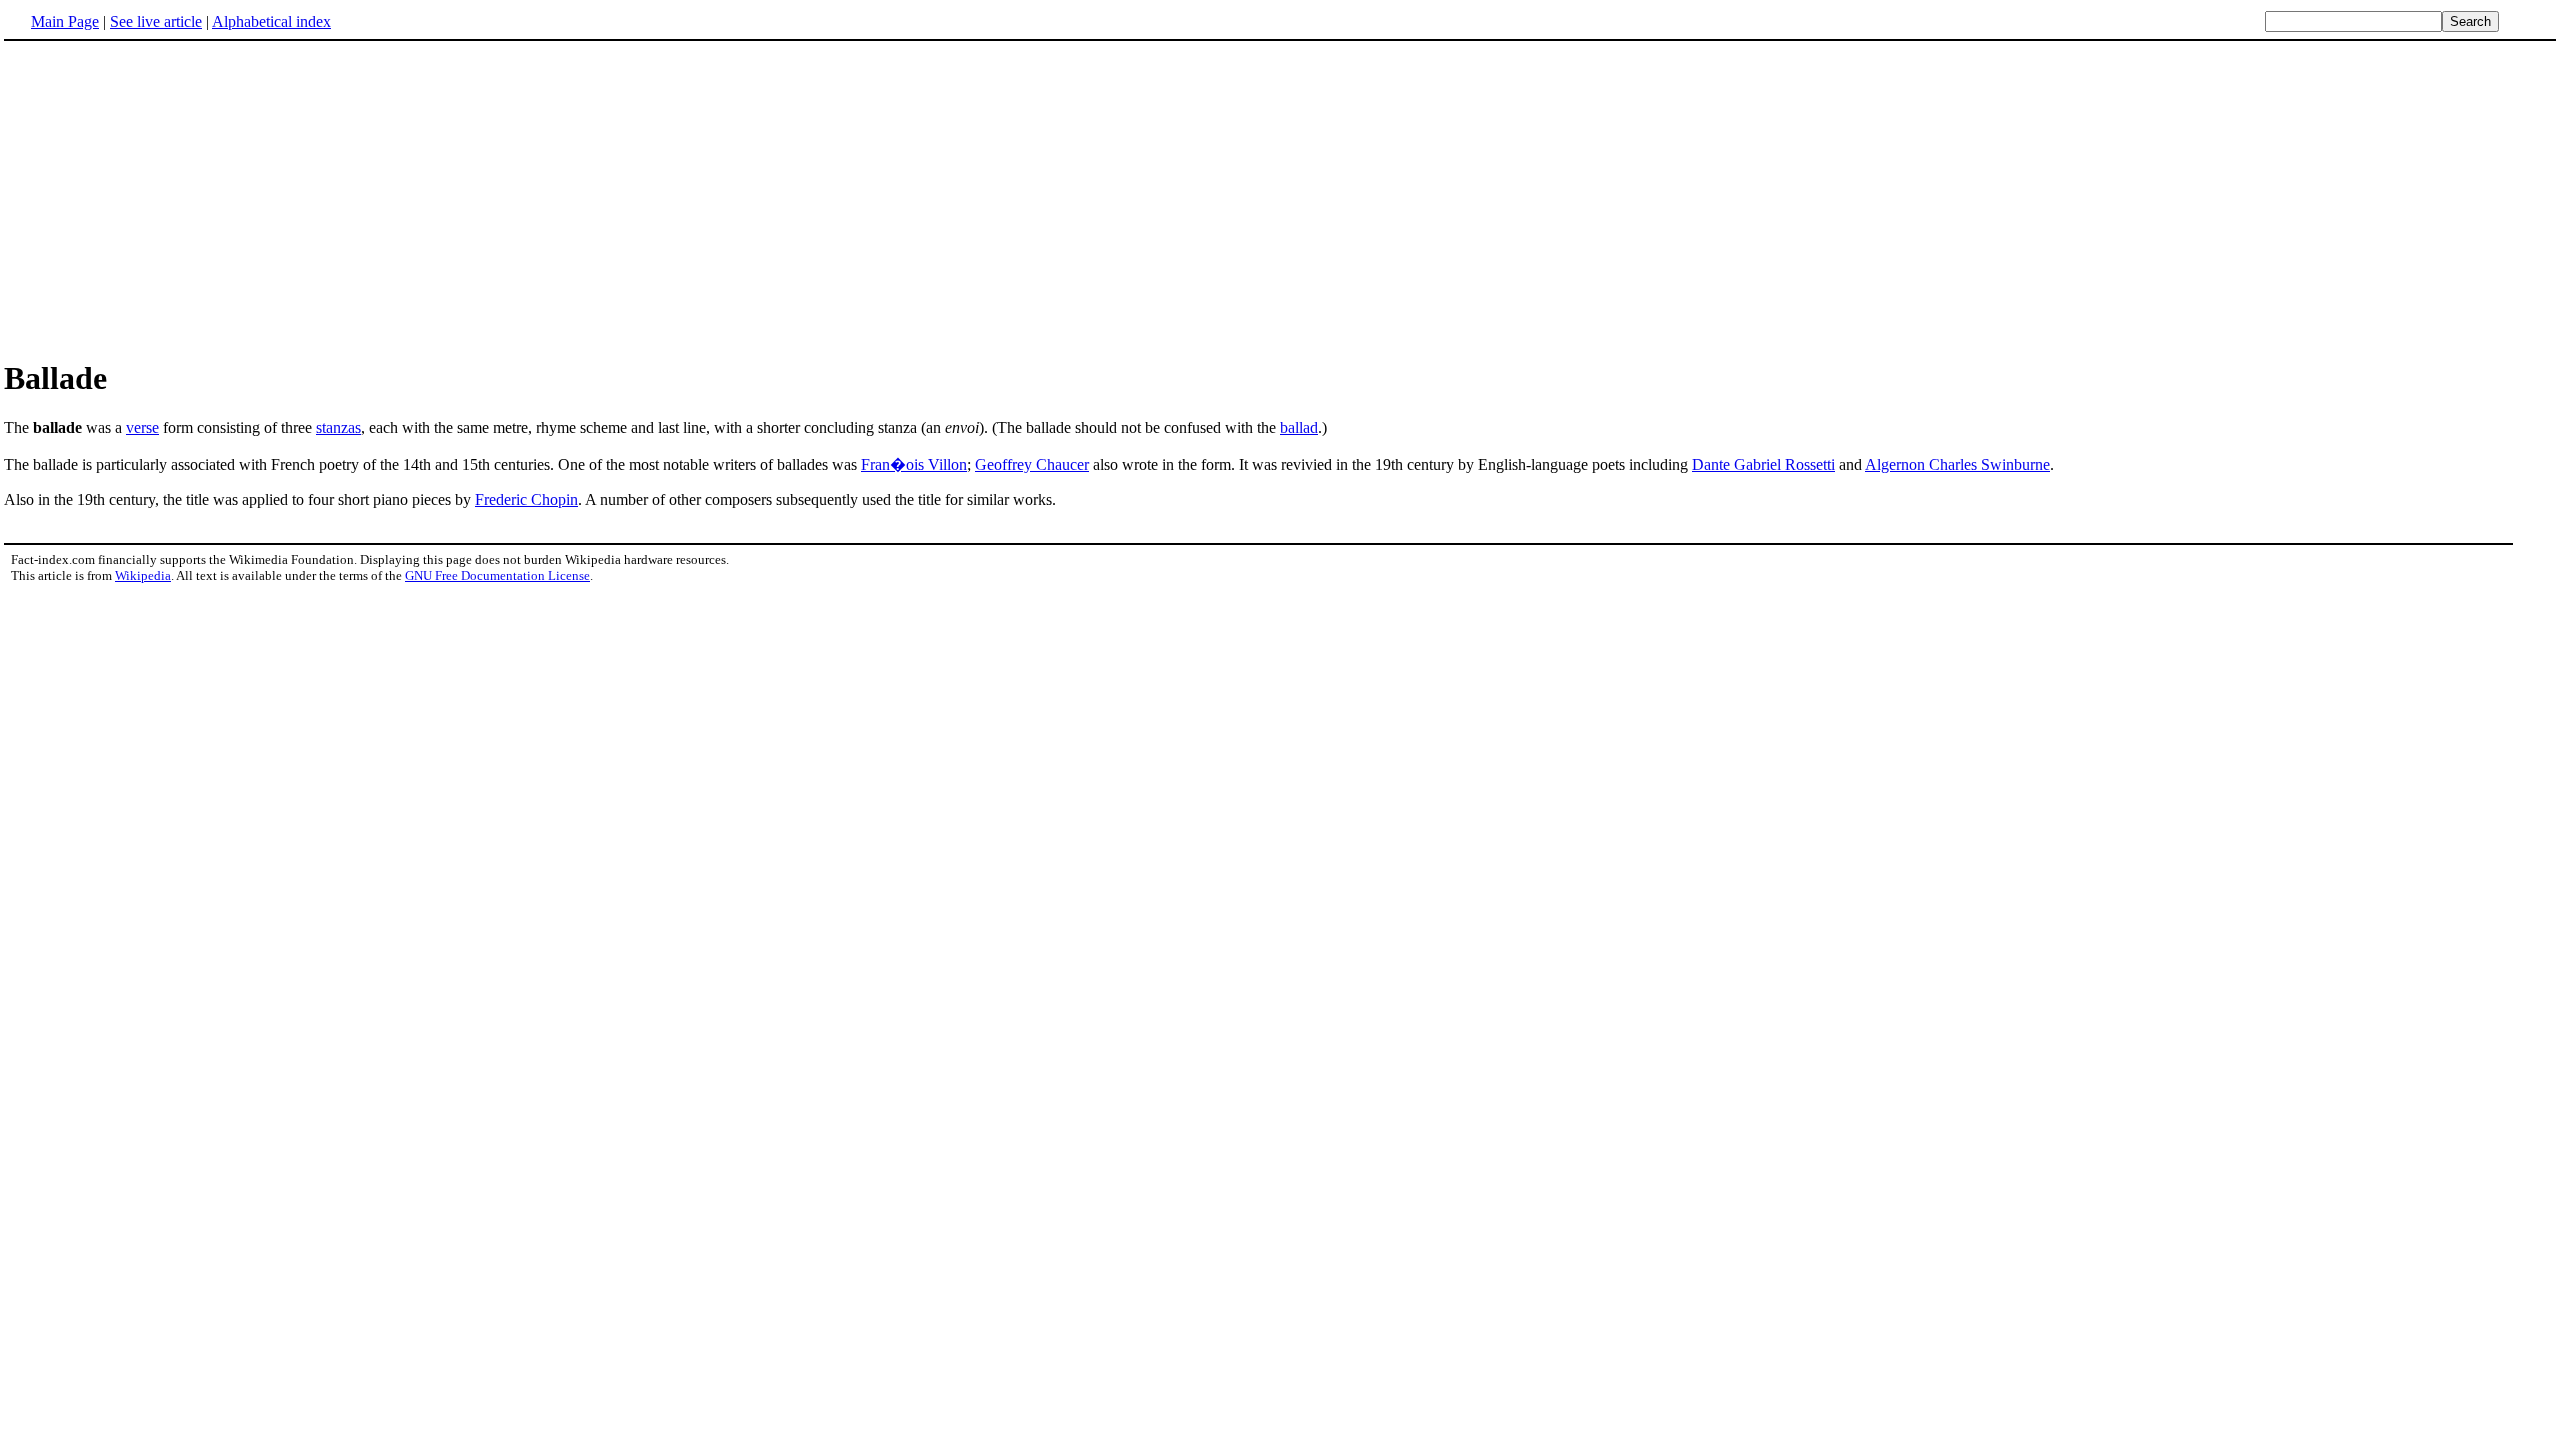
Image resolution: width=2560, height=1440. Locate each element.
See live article (156, 21)
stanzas (338, 427)
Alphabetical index (271, 21)
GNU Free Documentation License (497, 575)
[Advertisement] (172, 199)
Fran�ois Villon (914, 464)
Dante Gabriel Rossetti (1763, 464)
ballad (1299, 427)
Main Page (65, 21)
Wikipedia (143, 575)
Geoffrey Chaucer (1032, 464)
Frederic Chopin (526, 499)
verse (142, 427)
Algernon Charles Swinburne (1957, 464)
